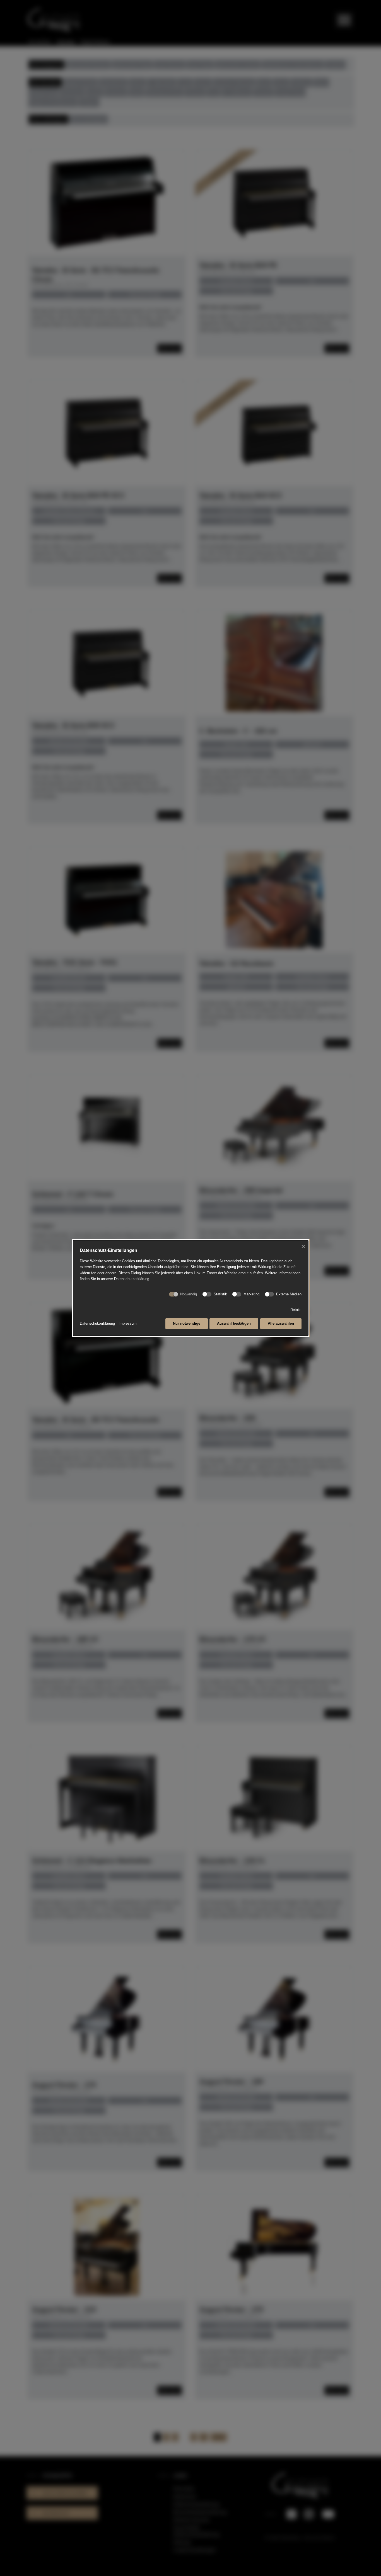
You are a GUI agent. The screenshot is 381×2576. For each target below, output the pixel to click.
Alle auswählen (281, 1323)
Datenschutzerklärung (97, 1323)
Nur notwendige (187, 1323)
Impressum (128, 1323)
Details (296, 1310)
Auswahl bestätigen (234, 1323)
